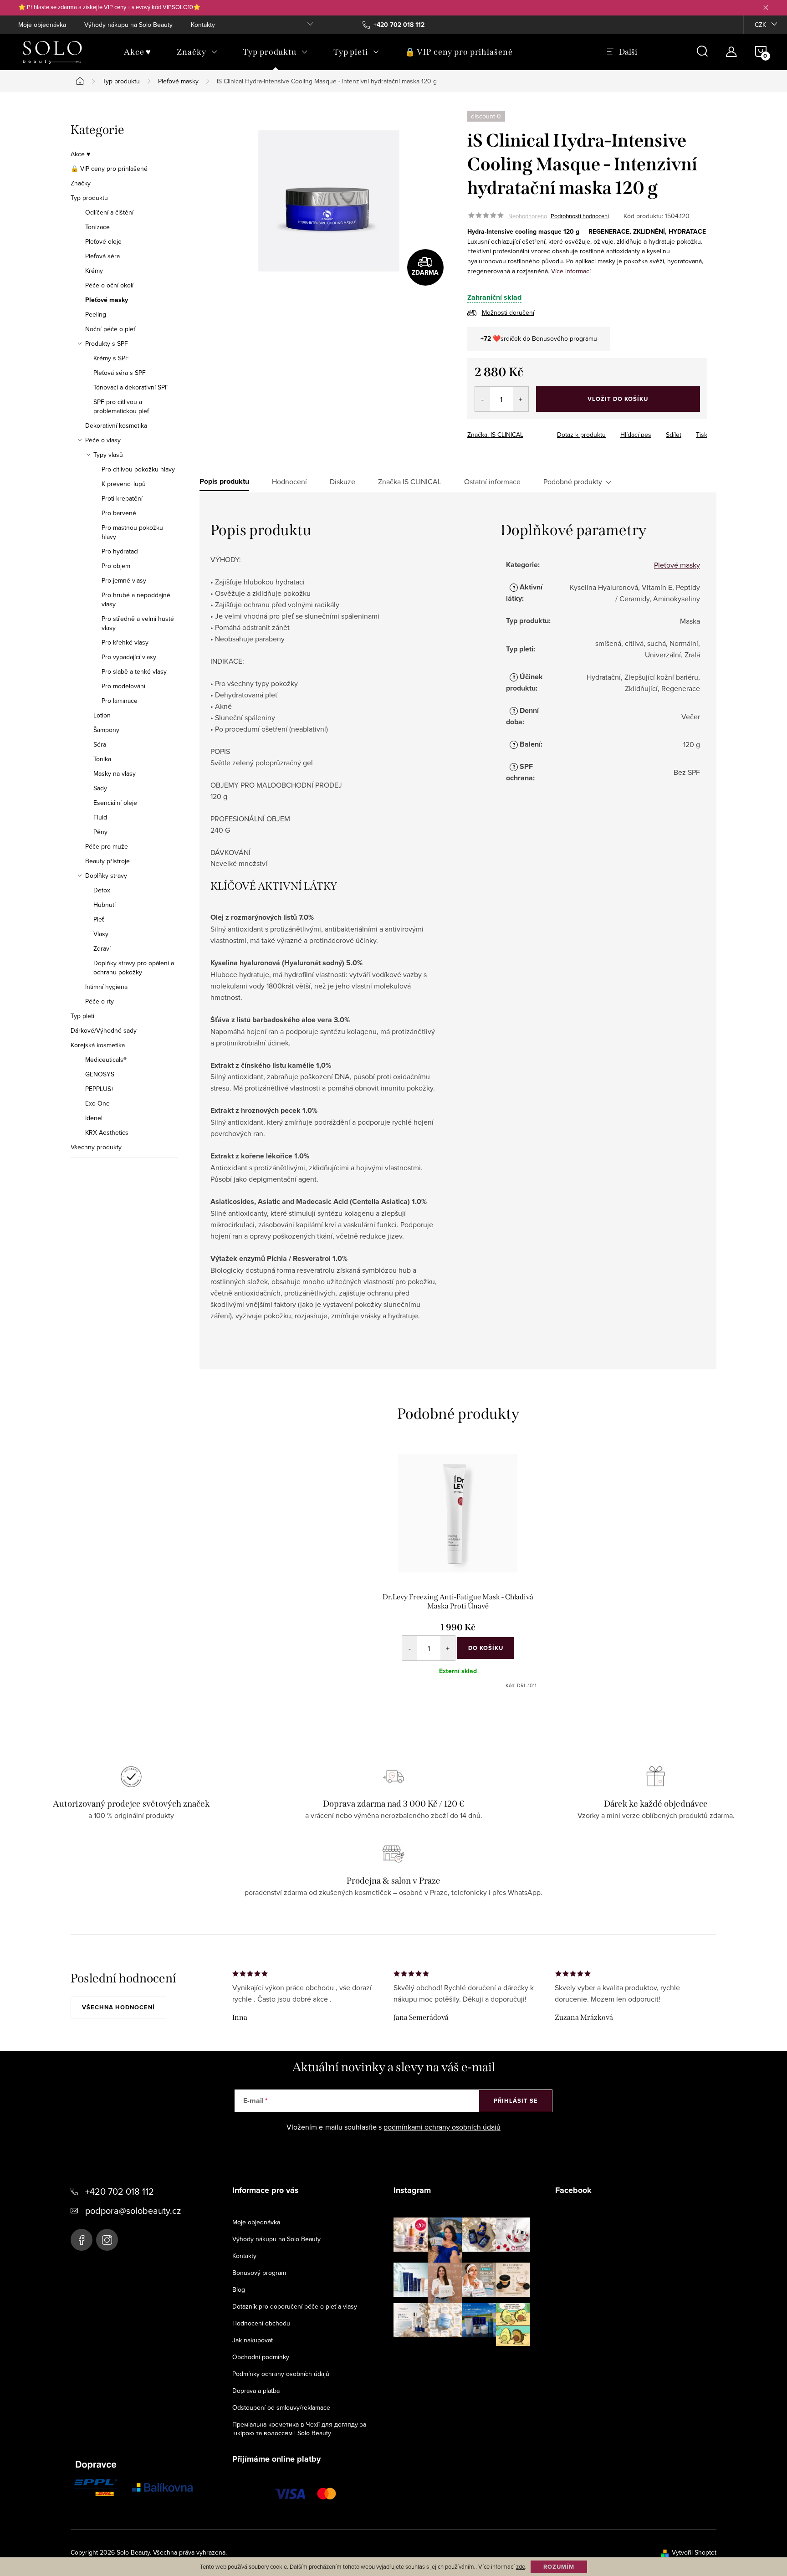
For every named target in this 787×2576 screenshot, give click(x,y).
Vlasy (101, 934)
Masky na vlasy (115, 773)
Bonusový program (259, 2273)
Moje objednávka (42, 25)
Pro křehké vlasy (125, 642)
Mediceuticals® (106, 1060)
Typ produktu (89, 198)
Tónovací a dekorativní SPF (131, 387)
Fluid (100, 817)
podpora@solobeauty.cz (133, 2210)
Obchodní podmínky (261, 2357)
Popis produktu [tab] (224, 481)
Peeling (96, 314)
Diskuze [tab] (342, 481)
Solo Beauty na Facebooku (82, 2240)
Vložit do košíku (618, 399)
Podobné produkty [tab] (573, 481)
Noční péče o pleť (110, 329)
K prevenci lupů (124, 484)
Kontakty (203, 25)
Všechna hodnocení (118, 2007)
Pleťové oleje (103, 241)
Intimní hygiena (106, 987)
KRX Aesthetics (107, 1132)
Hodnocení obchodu (261, 2323)
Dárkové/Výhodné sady (104, 1030)
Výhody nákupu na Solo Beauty (128, 25)
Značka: (495, 435)
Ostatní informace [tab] (492, 481)
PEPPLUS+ (100, 1089)
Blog (239, 2289)
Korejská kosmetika (98, 1045)
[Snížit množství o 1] (483, 399)
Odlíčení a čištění (109, 212)
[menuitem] (138, 52)
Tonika (102, 759)
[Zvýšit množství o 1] (521, 399)
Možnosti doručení (508, 312)
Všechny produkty (96, 1147)
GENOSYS (100, 1074)
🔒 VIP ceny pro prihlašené (109, 169)
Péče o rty (100, 1001)
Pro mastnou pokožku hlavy (132, 532)
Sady (100, 788)
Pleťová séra (102, 256)
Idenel (94, 1118)
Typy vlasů (108, 455)
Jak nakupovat (253, 2340)
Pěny (100, 832)
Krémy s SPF (111, 358)
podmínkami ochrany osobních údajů (442, 2127)
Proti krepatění (122, 498)
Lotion (102, 715)
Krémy (94, 271)
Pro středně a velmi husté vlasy (138, 623)
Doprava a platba (256, 2391)
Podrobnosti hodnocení (580, 216)
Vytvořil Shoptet (694, 2552)
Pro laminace (120, 701)
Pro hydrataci (120, 551)
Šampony (106, 730)
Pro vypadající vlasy (129, 657)
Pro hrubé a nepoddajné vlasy (136, 599)
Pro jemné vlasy (124, 580)
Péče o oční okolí (109, 285)
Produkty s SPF (107, 343)
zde (521, 2566)
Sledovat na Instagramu (469, 2360)
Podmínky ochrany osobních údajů (281, 2374)
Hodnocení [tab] (289, 481)
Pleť (99, 919)
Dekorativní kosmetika (116, 425)
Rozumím (559, 2567)
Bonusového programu (565, 338)
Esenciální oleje (115, 803)
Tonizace (97, 227)
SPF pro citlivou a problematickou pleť (121, 406)
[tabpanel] (458, 1572)
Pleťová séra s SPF (120, 373)
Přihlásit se (516, 2101)
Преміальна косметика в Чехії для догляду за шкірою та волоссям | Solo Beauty (299, 2429)
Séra (100, 744)
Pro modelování (123, 686)
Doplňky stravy (106, 876)
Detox (102, 890)
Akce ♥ (80, 154)
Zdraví (102, 948)
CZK (760, 25)
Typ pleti (82, 1016)
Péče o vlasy (103, 440)
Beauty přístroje (107, 861)
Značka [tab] (410, 481)
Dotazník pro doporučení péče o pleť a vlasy (295, 2306)
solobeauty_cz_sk (107, 2240)
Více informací (571, 271)
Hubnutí (105, 905)
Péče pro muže (107, 846)
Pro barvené (119, 513)
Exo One (97, 1103)
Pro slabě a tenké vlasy (134, 671)
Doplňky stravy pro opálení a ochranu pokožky (134, 968)
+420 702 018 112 (120, 2191)
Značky (81, 183)
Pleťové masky (107, 300)
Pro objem (116, 566)
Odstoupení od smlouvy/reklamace (281, 2407)
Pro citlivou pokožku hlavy (138, 469)
